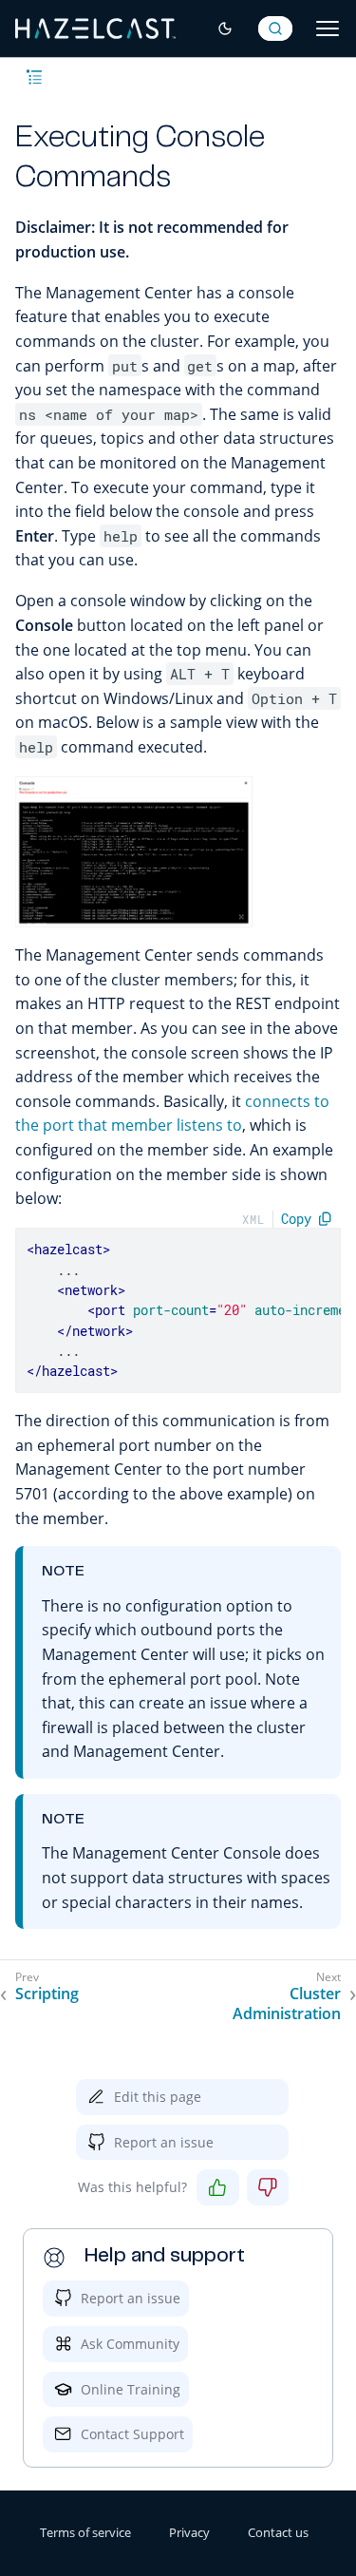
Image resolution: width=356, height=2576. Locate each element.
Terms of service (85, 2532)
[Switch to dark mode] (225, 29)
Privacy (189, 2532)
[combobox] (275, 29)
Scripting (47, 1994)
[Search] (275, 29)
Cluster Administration (287, 2004)
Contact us (278, 2532)
